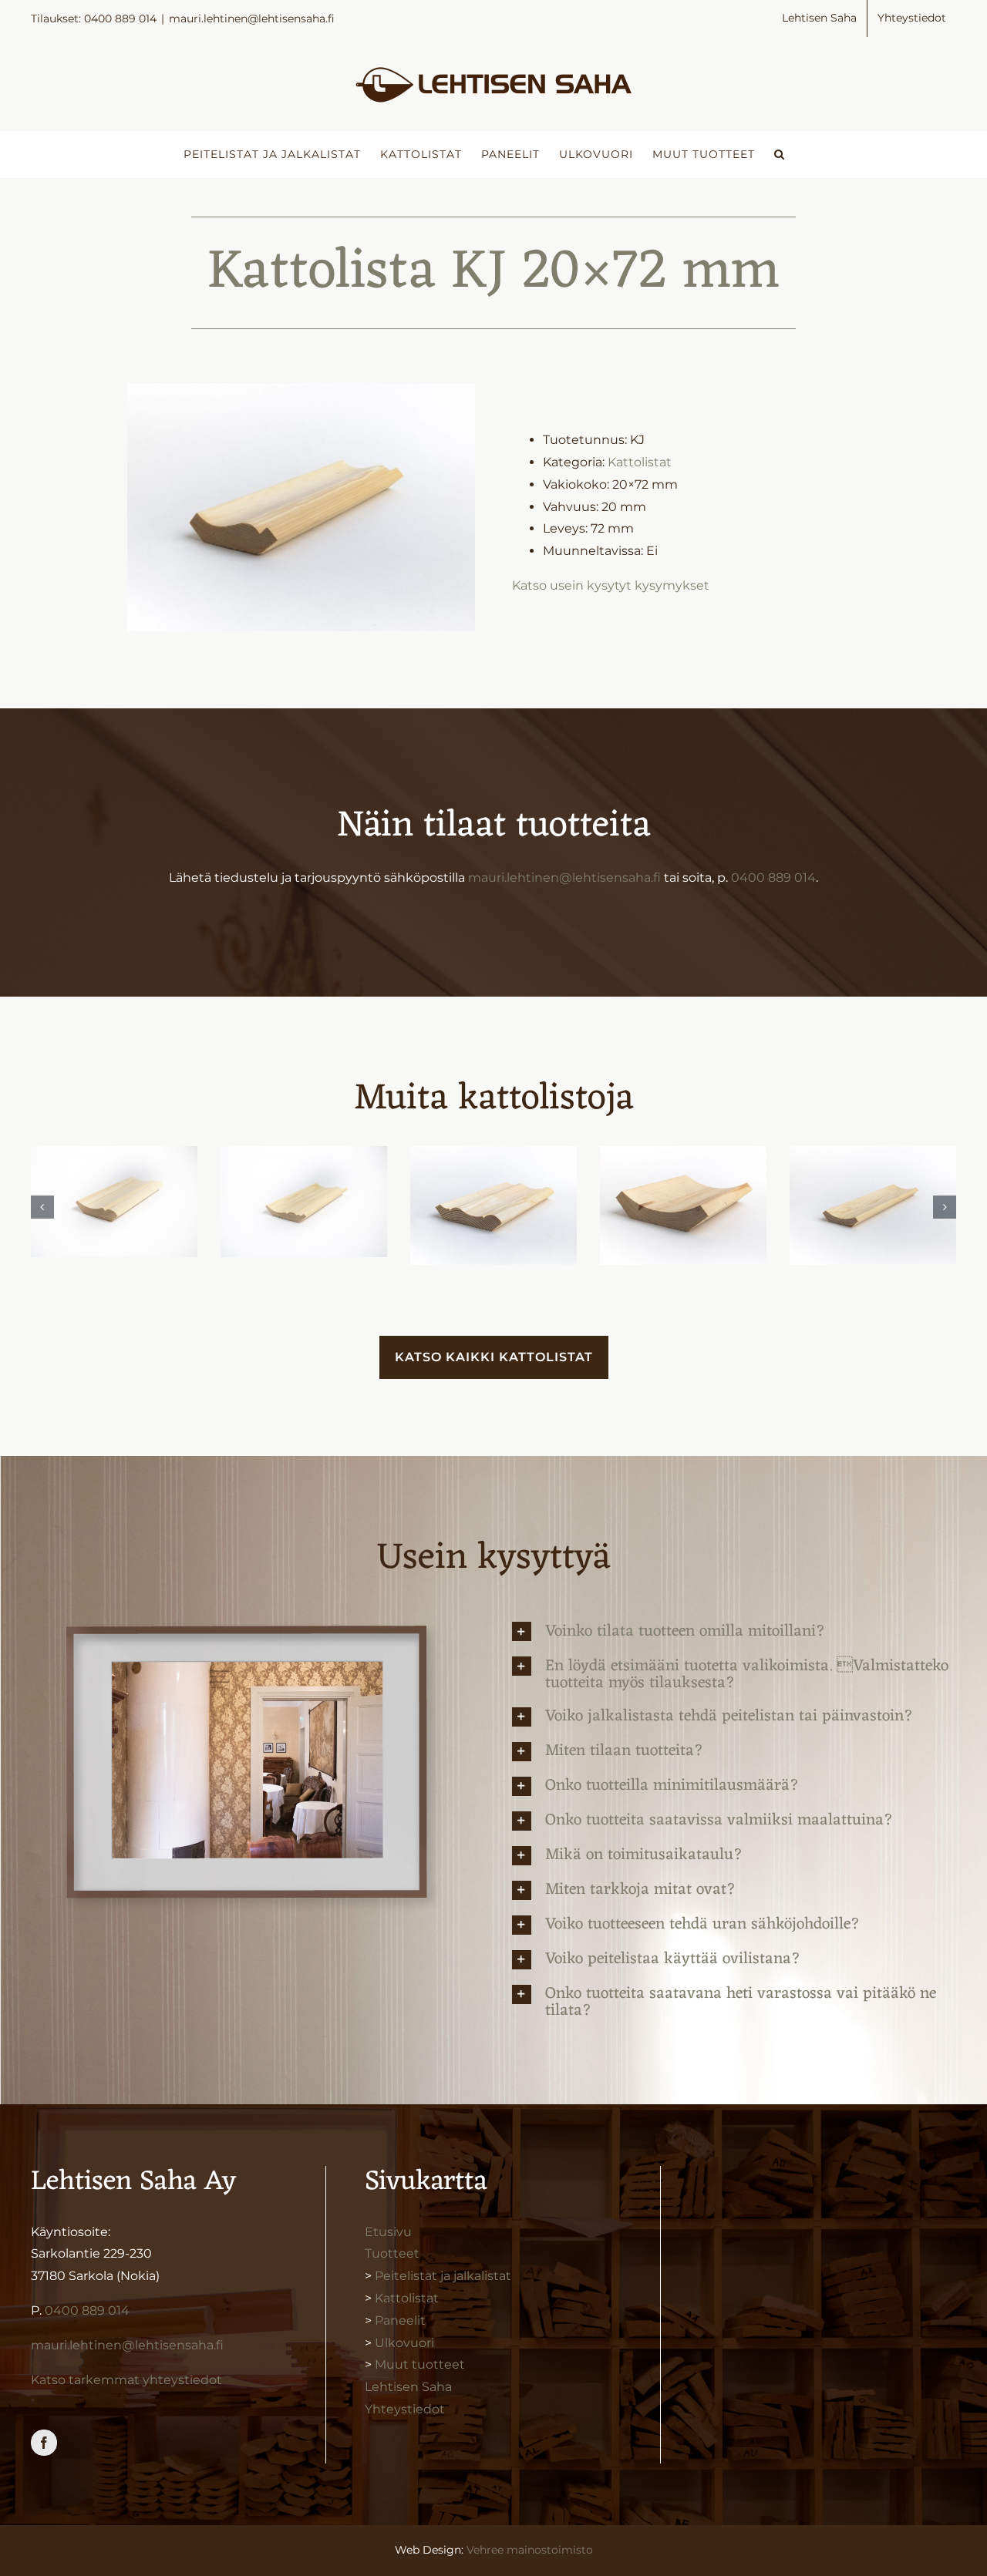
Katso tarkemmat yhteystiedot (126, 2380)
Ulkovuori (404, 2343)
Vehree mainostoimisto (530, 2550)
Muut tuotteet (420, 2364)
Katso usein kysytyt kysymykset (611, 585)
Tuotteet (392, 2253)
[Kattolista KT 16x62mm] (873, 1206)
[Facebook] (44, 2443)
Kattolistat (640, 462)
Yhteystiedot (405, 2409)
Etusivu (388, 2232)
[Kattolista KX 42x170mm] (683, 1206)
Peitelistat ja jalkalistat (443, 2276)
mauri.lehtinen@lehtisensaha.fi (252, 18)
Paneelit (400, 2320)
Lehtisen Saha (408, 2387)
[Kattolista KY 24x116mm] (493, 1206)
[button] (780, 154)
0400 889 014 (773, 878)
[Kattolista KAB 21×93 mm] (114, 1202)
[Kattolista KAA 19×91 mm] (304, 1202)
